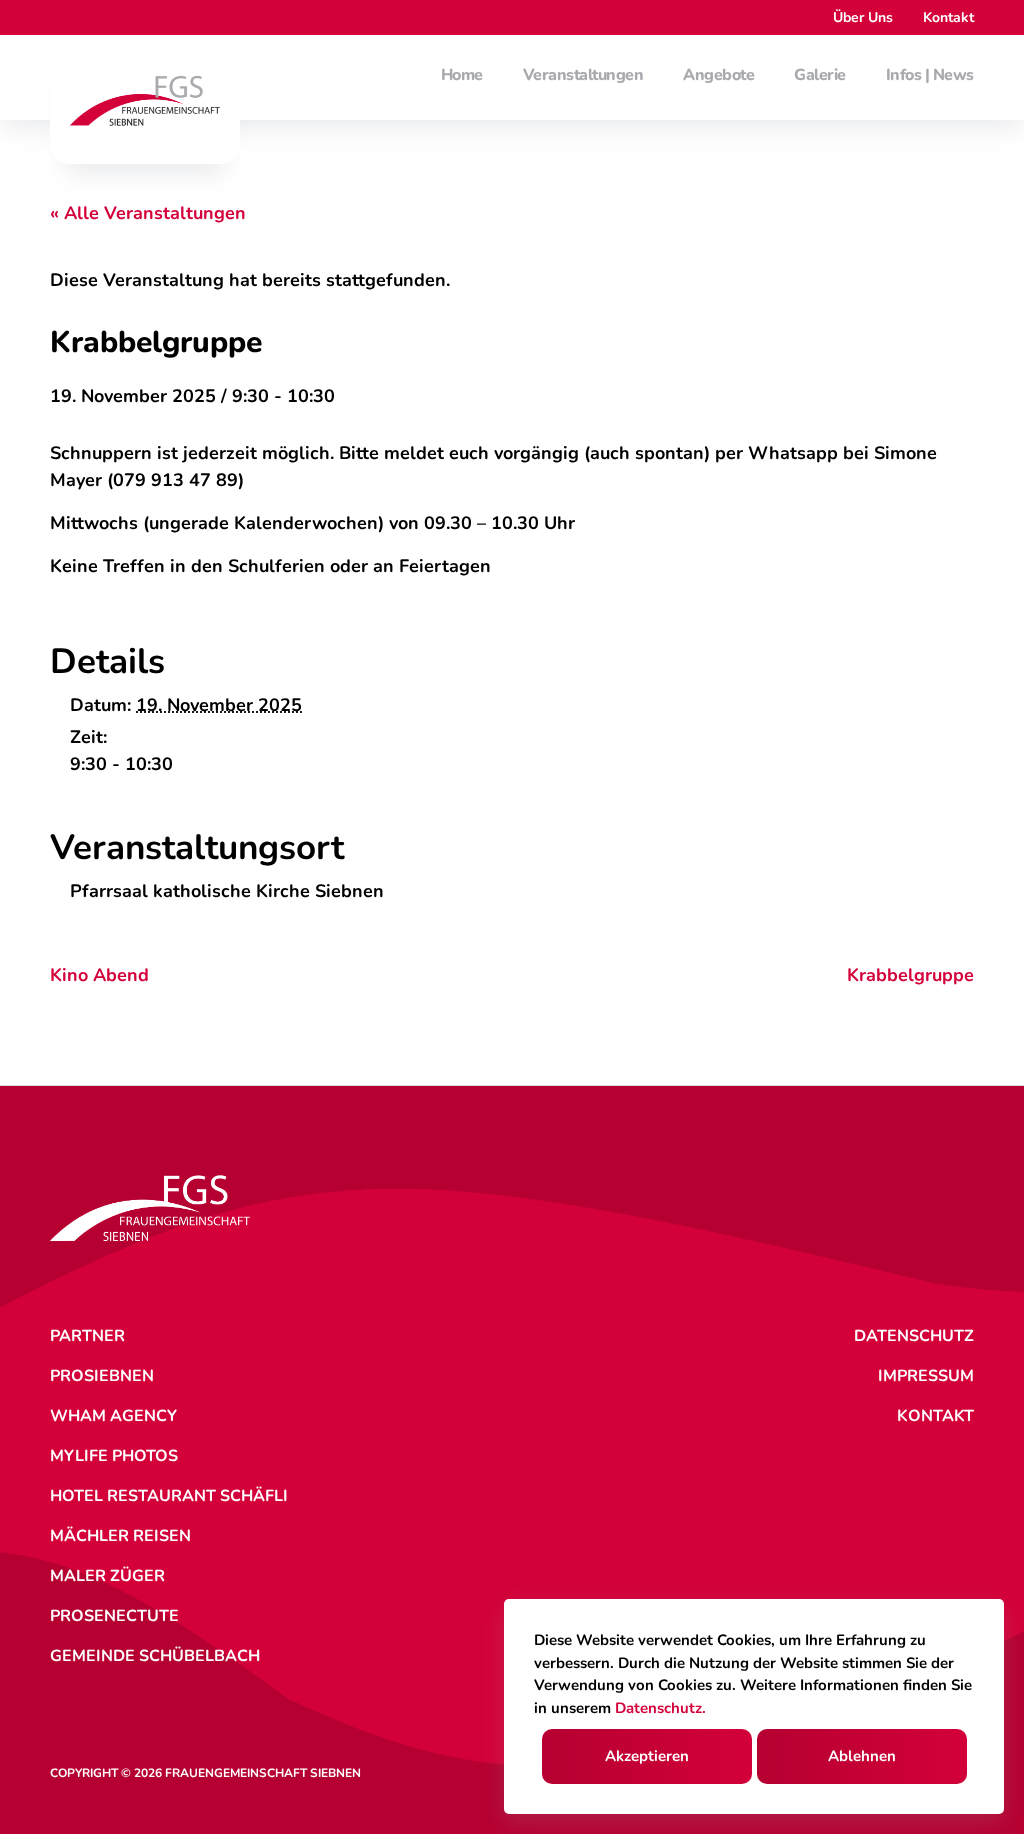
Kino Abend (99, 975)
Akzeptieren (647, 1756)
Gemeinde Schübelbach (155, 1656)
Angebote (718, 76)
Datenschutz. (660, 1708)
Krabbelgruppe (910, 975)
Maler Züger (107, 1576)
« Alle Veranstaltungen (148, 213)
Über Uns (863, 17)
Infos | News (930, 76)
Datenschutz (914, 1336)
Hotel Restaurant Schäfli (169, 1496)
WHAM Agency (113, 1416)
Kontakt (948, 17)
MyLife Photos (114, 1456)
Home (462, 76)
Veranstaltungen (583, 76)
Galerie (820, 76)
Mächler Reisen (120, 1536)
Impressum (926, 1376)
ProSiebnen (102, 1376)
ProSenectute (114, 1616)
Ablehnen (862, 1756)
